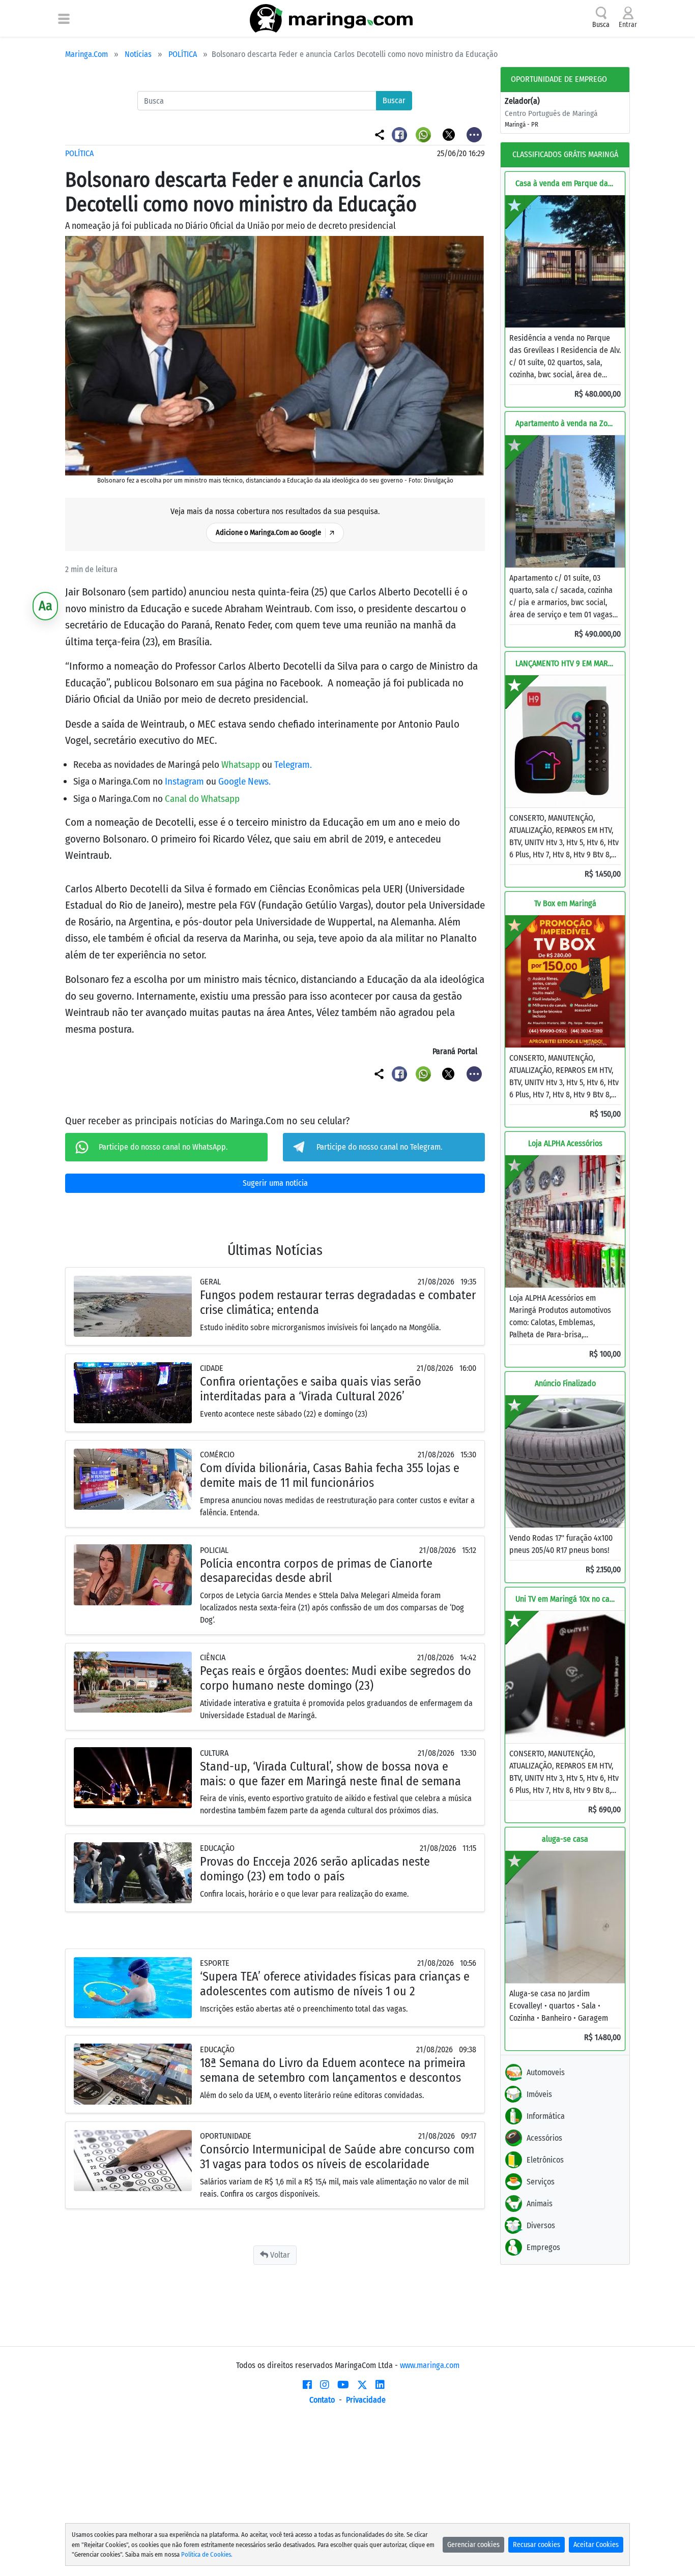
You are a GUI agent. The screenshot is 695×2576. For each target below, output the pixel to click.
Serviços (541, 2182)
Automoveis (546, 2072)
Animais (540, 2204)
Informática (546, 2116)
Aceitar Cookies (596, 2545)
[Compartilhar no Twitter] (450, 134)
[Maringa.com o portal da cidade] (331, 18)
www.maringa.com (430, 2365)
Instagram (185, 781)
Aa (46, 606)
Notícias (138, 54)
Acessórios (544, 2138)
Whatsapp (242, 765)
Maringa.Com (86, 54)
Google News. (244, 781)
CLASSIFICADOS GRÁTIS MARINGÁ (565, 154)
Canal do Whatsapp (202, 799)
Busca (601, 25)
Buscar (394, 100)
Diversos (541, 2225)
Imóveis (539, 2094)
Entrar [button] (628, 25)
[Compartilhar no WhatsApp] (425, 134)
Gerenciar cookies (473, 2545)
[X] (362, 2385)
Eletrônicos (545, 2160)
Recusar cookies (537, 2545)
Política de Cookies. (207, 2554)
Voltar (279, 2255)
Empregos (543, 2247)
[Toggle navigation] (64, 18)
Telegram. (293, 765)
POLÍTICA (183, 54)
